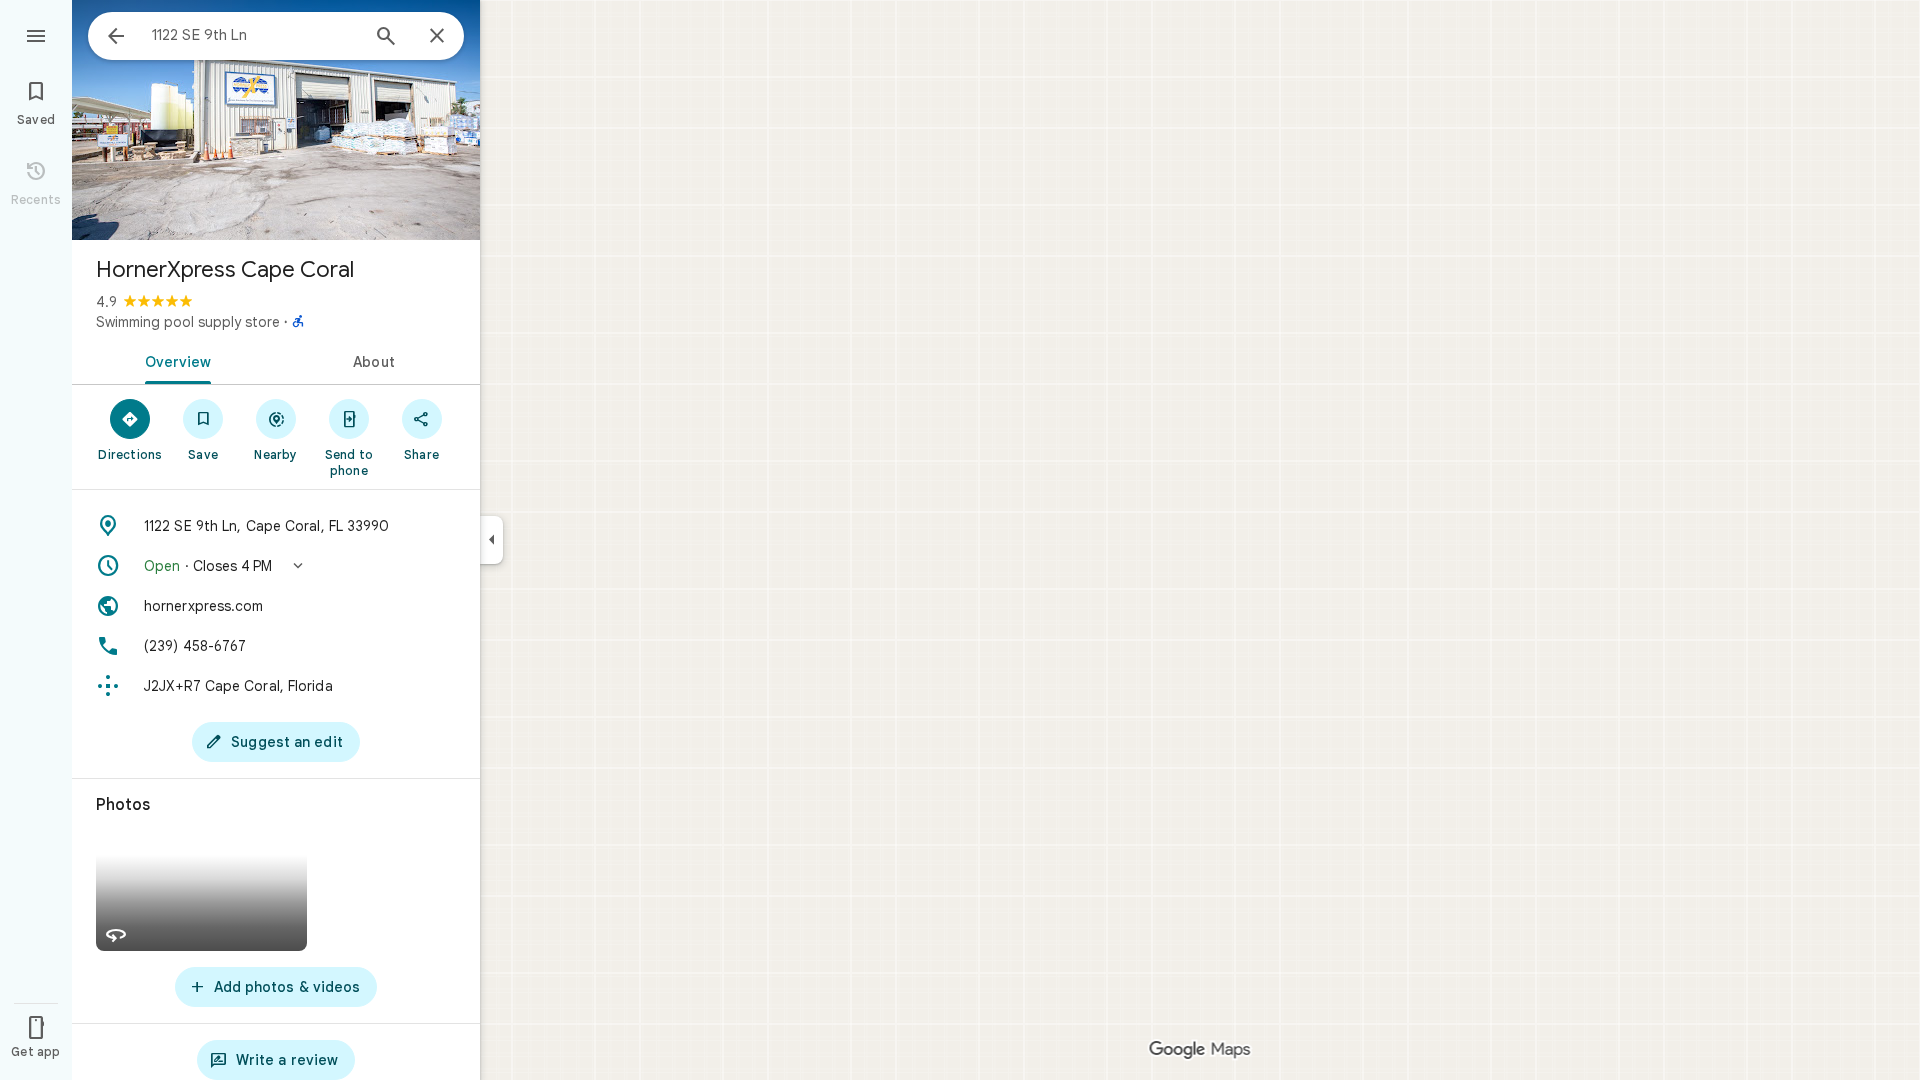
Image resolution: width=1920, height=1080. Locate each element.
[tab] (174, 360)
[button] (276, 566)
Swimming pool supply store (188, 322)
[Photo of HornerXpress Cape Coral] (276, 120)
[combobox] (255, 35)
